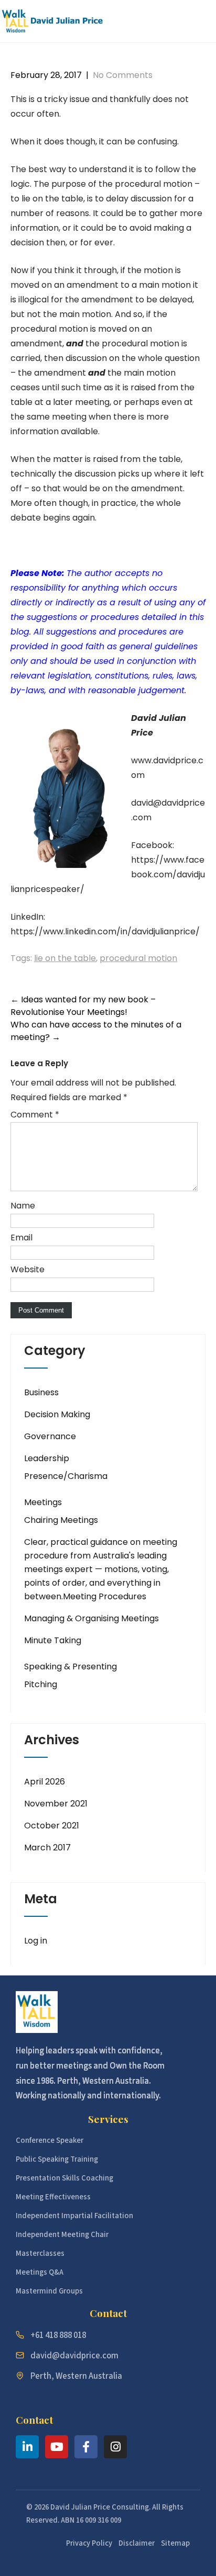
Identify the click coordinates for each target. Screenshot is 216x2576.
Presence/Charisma (66, 1476)
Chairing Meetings (61, 1520)
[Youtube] (57, 2447)
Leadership (47, 1458)
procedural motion (138, 958)
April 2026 (45, 1782)
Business (41, 1392)
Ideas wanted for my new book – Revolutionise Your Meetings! (83, 1006)
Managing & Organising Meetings (91, 1618)
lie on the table (65, 958)
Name (23, 1206)
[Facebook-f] (86, 2447)
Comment (35, 1115)
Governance (50, 1436)
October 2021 (52, 1826)
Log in (36, 1941)
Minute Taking (53, 1640)
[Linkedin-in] (27, 2447)
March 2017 (47, 1848)
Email (21, 1238)
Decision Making (57, 1414)
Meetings (43, 1502)
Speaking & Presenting (71, 1667)
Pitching (41, 1684)
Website (28, 1269)
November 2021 (56, 1804)
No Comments (123, 75)
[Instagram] (115, 2447)
